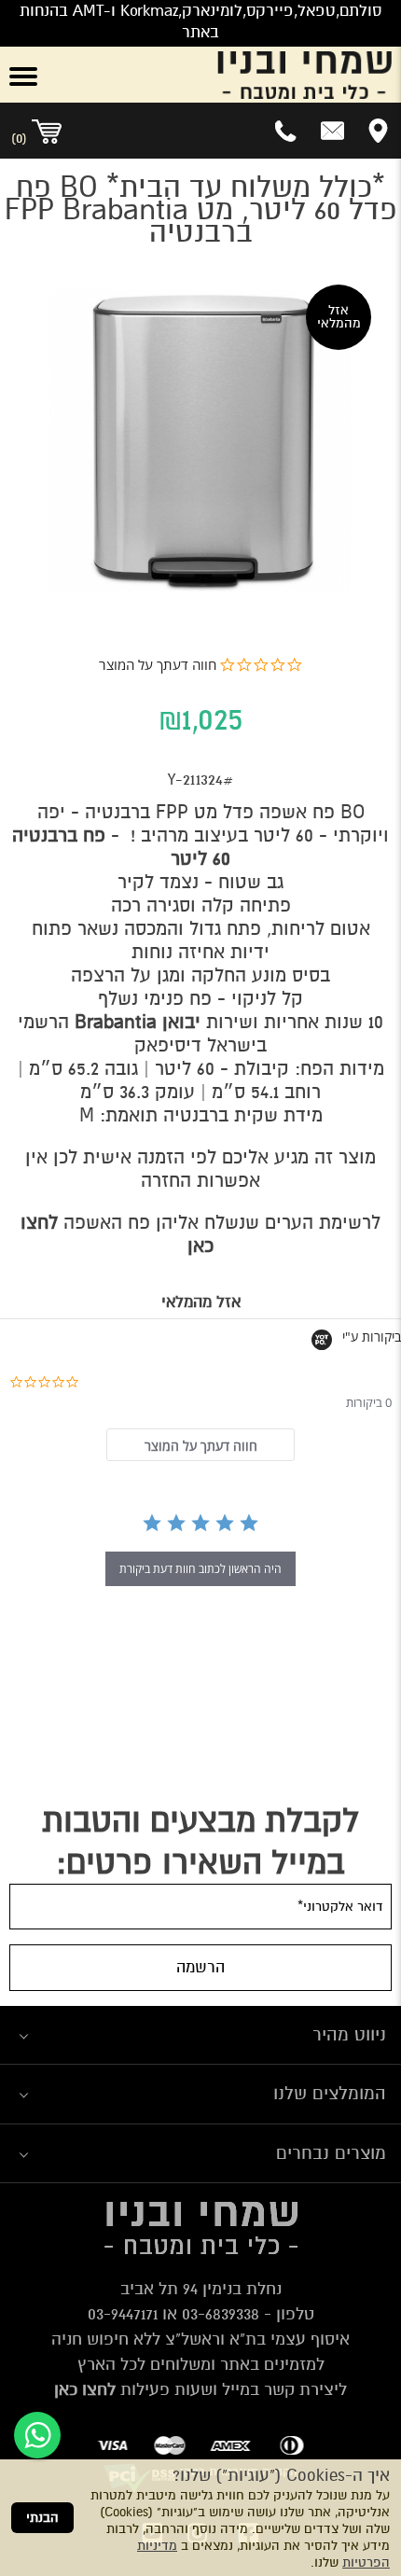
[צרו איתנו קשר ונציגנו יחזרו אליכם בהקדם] (332, 131)
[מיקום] (378, 131)
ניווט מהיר (349, 2034)
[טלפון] (287, 131)
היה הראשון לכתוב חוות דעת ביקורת (200, 1569)
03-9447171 (123, 2314)
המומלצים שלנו (330, 2093)
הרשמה (200, 1967)
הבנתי (42, 2518)
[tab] (200, 1445)
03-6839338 (221, 2314)
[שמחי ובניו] (234, 75)
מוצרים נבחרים (331, 2153)
